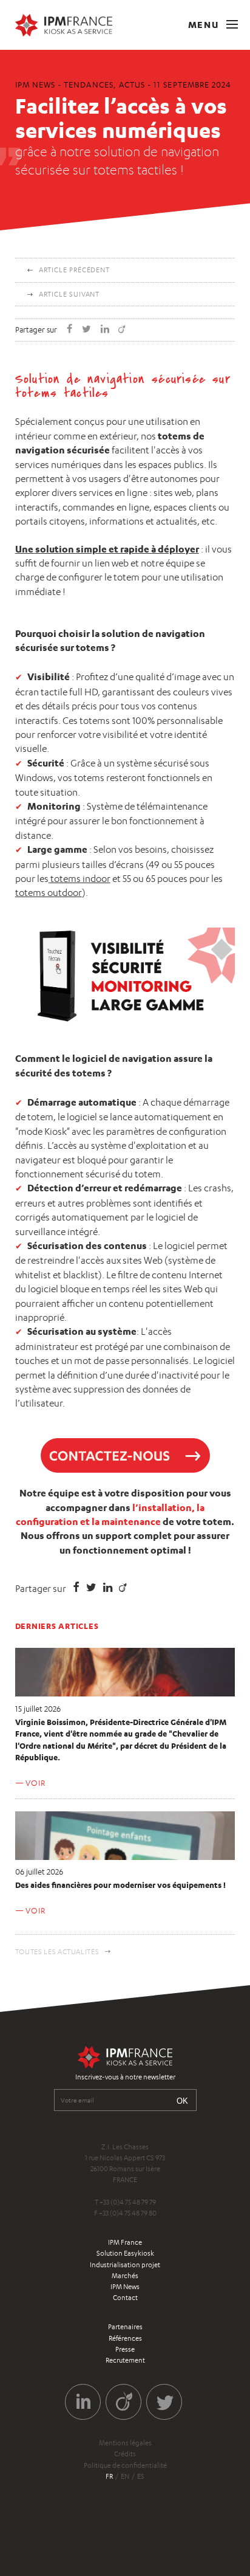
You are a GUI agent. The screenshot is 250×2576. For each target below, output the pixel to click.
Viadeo (123, 2402)
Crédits (125, 2454)
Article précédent (74, 270)
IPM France (125, 2242)
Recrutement (125, 2360)
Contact (125, 2298)
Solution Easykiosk (125, 2253)
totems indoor (80, 879)
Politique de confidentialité (125, 2465)
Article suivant (69, 294)
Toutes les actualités (57, 1952)
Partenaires (125, 2327)
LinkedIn (83, 2402)
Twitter (164, 2402)
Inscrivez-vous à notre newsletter (125, 2077)
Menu (205, 25)
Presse (125, 2349)
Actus (132, 84)
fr (109, 2476)
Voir (35, 1783)
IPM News (125, 2287)
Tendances (88, 84)
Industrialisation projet (125, 2265)
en (125, 2476)
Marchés (125, 2276)
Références (125, 2338)
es (141, 2476)
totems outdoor (49, 893)
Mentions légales (125, 2443)
